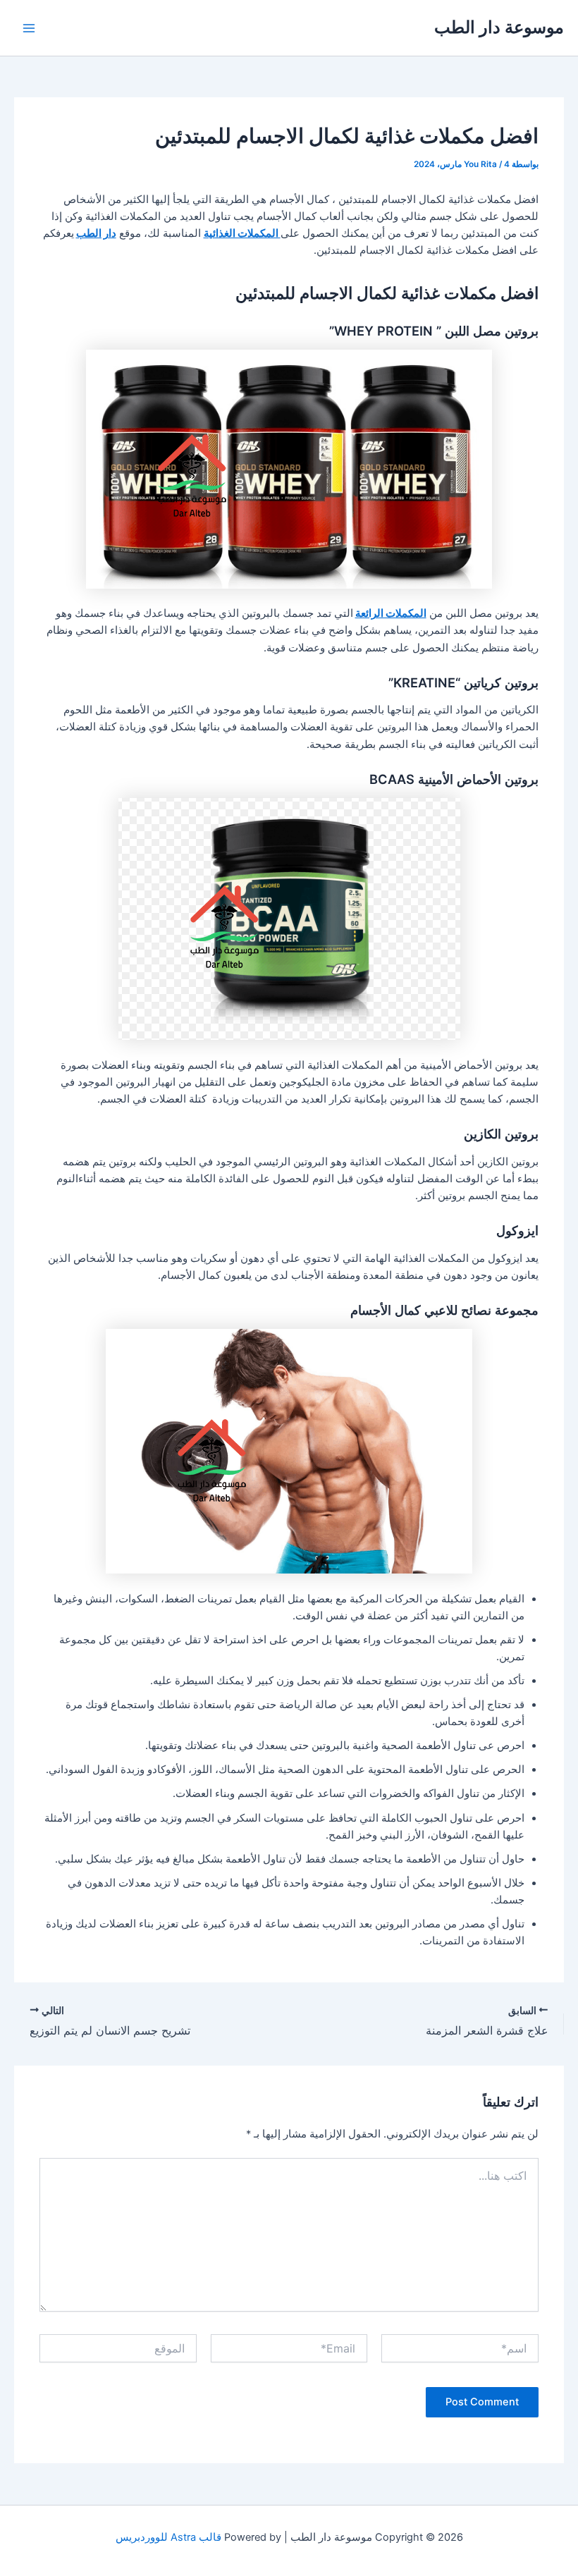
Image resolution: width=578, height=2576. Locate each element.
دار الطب (96, 233)
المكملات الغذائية (242, 233)
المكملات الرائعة (391, 613)
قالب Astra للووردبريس (168, 2537)
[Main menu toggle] (29, 28)
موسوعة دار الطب (499, 27)
